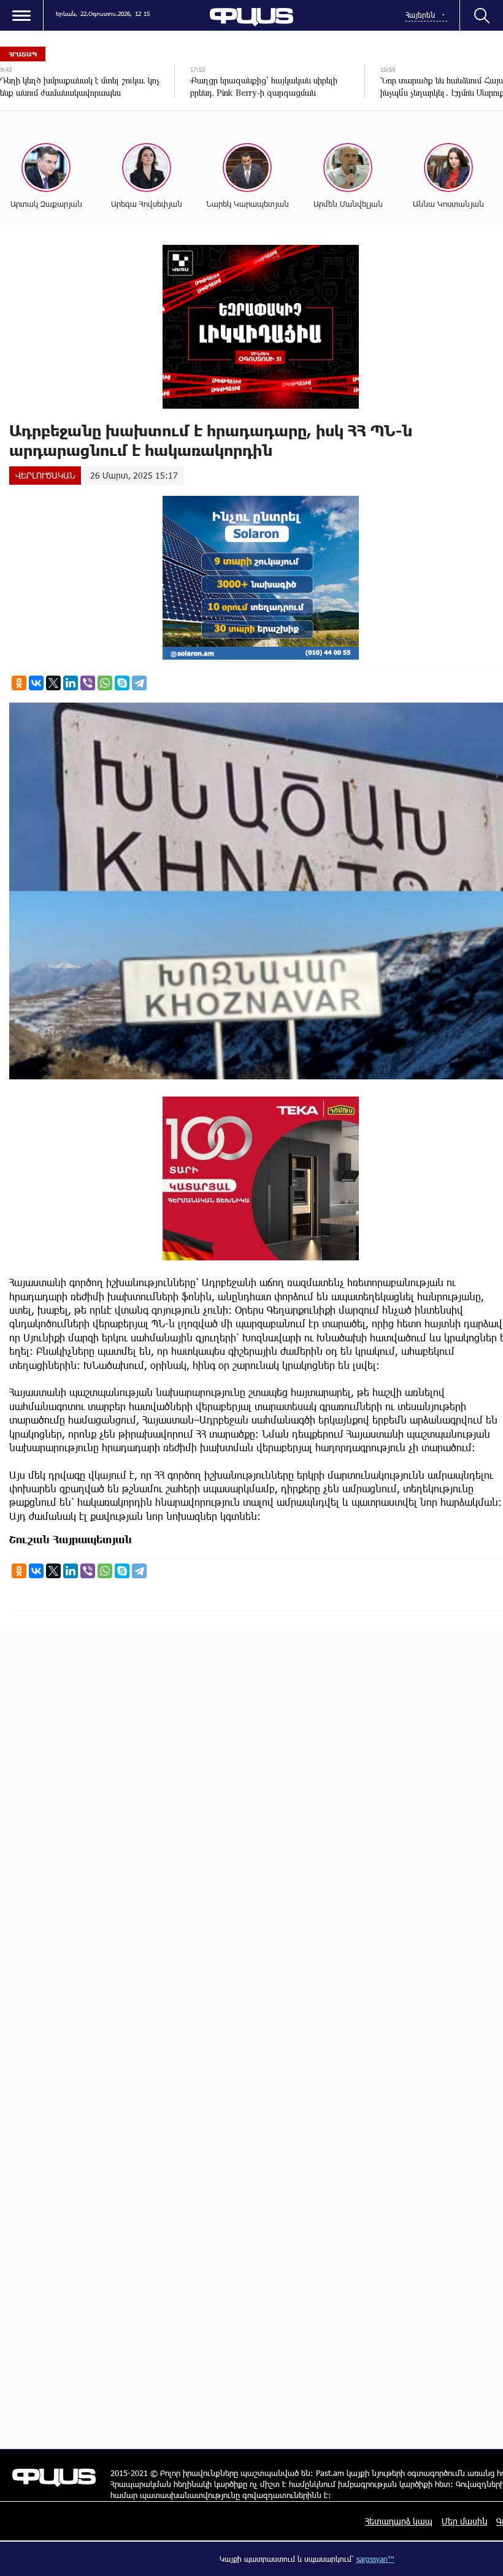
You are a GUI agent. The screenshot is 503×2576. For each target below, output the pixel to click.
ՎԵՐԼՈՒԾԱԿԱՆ (45, 475)
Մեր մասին (464, 2521)
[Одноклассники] (19, 683)
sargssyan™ (375, 2559)
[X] (53, 683)
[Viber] (88, 683)
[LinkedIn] (71, 683)
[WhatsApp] (105, 683)
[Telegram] (139, 683)
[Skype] (122, 683)
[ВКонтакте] (36, 683)
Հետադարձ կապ (399, 2521)
